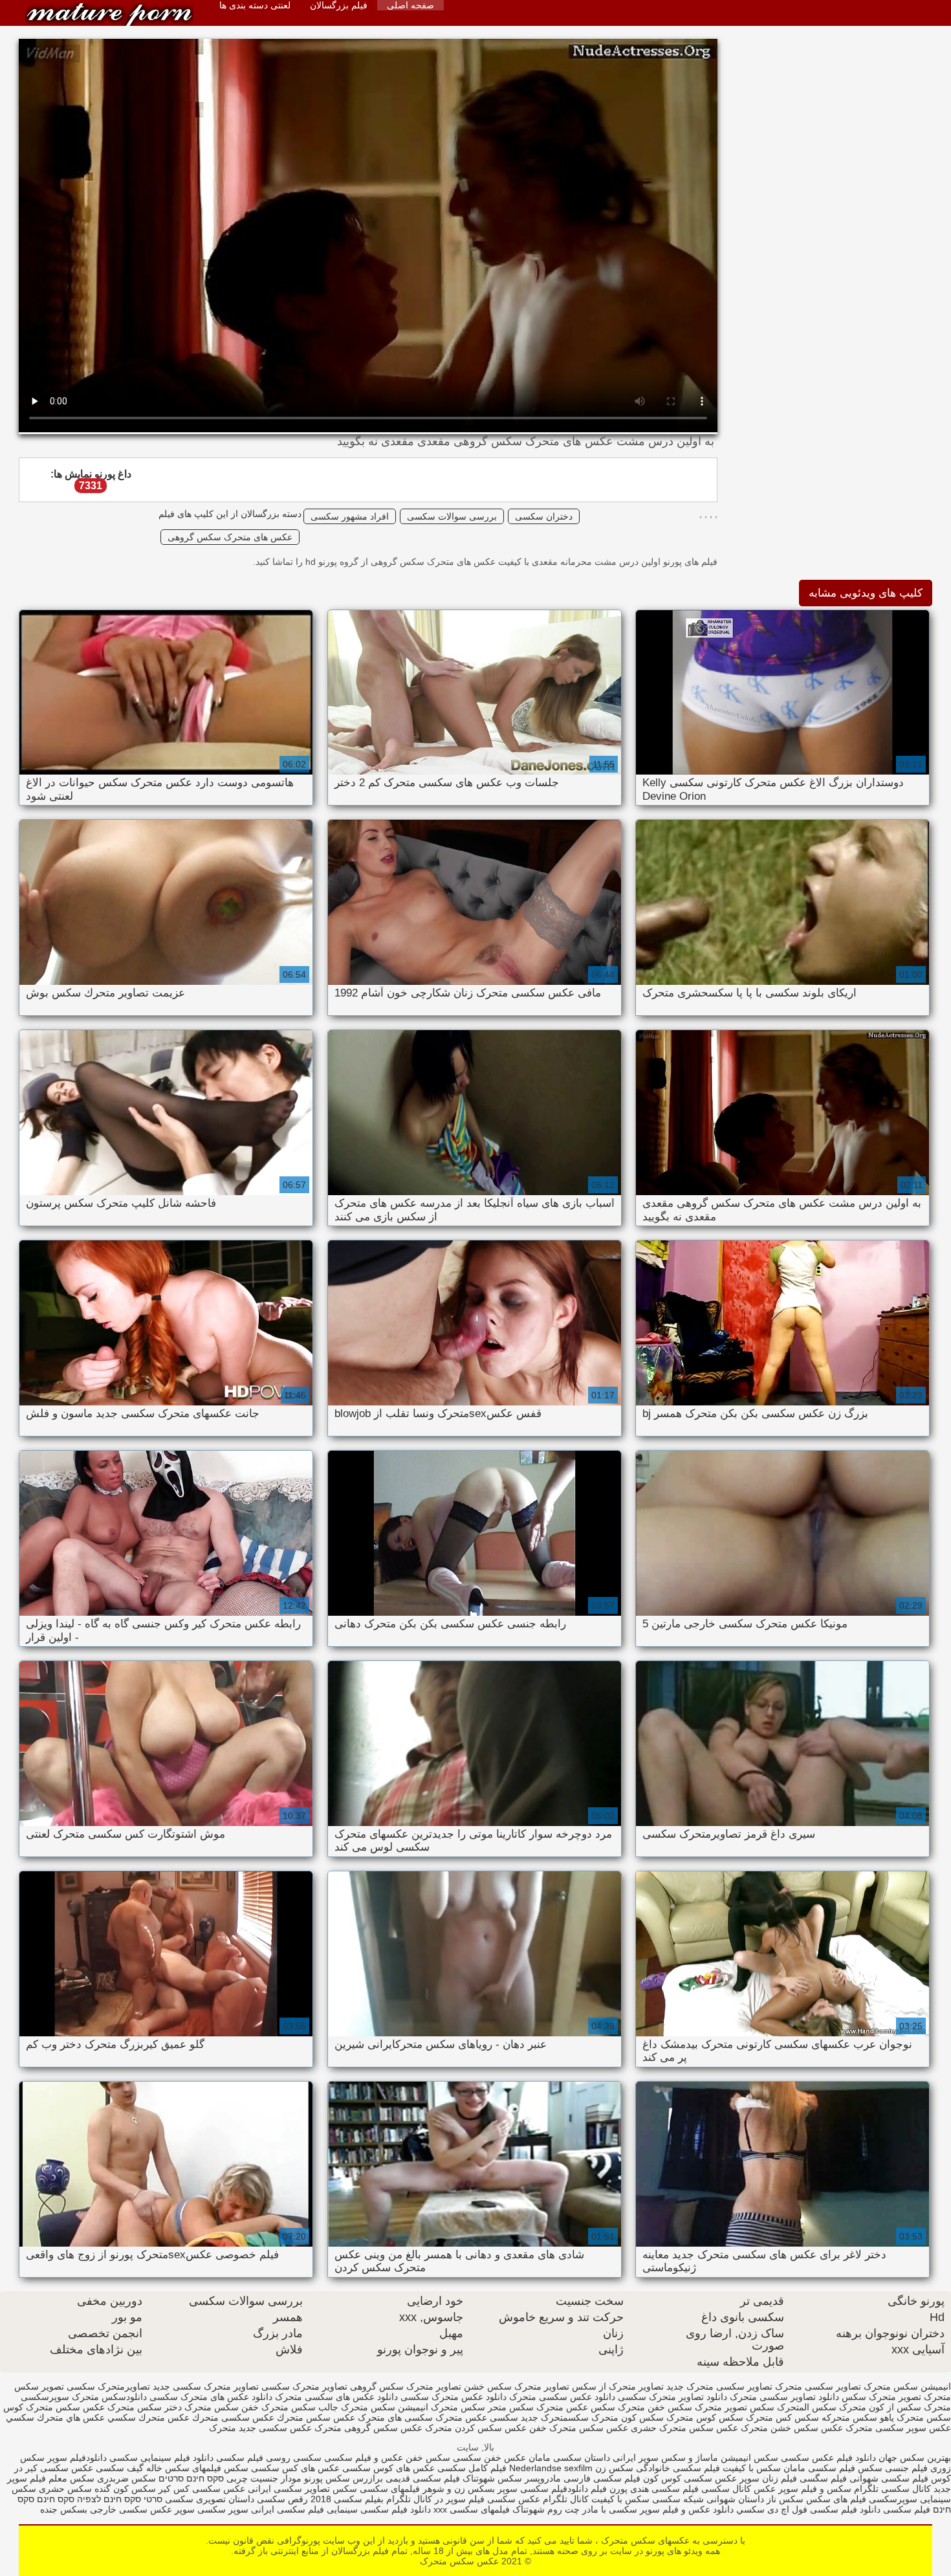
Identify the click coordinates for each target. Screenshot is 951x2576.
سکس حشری (65, 2489)
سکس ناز (785, 2499)
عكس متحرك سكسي (148, 2417)
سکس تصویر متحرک (735, 2407)
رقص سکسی (281, 2499)
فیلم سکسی (238, 2458)
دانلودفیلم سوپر (76, 2458)
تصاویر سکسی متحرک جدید (719, 2386)
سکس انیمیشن (749, 2458)
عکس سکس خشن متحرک (792, 2428)
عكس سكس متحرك (316, 2417)
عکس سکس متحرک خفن (579, 2428)
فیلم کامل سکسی (471, 2468)
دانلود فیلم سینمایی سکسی (160, 2458)
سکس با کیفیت (750, 2468)
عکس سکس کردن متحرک (476, 2428)
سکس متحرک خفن (279, 2407)
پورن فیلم (609, 2489)
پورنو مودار (302, 2478)
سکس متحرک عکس (122, 2407)
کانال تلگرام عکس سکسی (537, 2499)
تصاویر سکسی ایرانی (289, 2489)
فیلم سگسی (823, 2478)
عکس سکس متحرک (109, 15)
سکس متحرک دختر (202, 2407)
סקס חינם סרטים (191, 2478)
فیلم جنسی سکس (893, 2468)
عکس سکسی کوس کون (690, 2478)
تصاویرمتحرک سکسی (108, 2386)
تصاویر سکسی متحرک (818, 2386)
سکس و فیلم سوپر (815, 2489)
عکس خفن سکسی (489, 2458)
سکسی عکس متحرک (477, 2417)
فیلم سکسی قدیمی (423, 2478)
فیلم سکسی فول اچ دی (811, 2509)
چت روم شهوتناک (545, 2509)
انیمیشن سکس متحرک (907, 2386)
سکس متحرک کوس (42, 2407)
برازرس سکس (354, 2478)
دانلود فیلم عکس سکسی (828, 2458)
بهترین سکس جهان (915, 2458)
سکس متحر (511, 2407)
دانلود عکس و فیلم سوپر (687, 2509)
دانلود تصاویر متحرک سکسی (672, 2397)
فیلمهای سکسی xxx (470, 2509)
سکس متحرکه (849, 2417)
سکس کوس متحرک (705, 2417)
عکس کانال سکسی (738, 2489)
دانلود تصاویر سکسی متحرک (784, 2397)
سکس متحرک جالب (357, 2407)
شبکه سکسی (678, 2499)
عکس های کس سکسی (294, 2468)
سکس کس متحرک (782, 2417)
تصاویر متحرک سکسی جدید (206, 2386)
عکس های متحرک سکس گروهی (230, 537)
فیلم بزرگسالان (339, 5)
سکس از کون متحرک (880, 2407)
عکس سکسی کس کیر (201, 2489)
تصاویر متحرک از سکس (618, 2386)
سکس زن (614, 2468)
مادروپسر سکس (529, 2478)
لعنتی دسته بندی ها (255, 5)
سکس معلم (70, 2478)
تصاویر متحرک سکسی (304, 2386)
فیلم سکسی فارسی (602, 2478)
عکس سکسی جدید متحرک (260, 2428)
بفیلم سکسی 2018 (347, 2499)
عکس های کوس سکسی (388, 2468)
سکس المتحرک (807, 2407)
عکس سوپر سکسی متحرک (898, 2428)
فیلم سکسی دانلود (895, 2509)
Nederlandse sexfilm (551, 2468)
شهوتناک (479, 2478)
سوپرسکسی (892, 2499)
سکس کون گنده (125, 2489)
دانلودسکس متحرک (109, 2397)
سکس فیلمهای (220, 2468)
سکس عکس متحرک (576, 2407)
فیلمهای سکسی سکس (375, 2489)
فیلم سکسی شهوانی (889, 2478)
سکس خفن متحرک (655, 2407)
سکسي (750, 2509)
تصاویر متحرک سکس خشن (517, 2386)
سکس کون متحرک (628, 2417)
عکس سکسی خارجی (131, 2509)
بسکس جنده (64, 2509)
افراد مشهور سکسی (350, 516)
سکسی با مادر (608, 2509)
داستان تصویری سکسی (210, 2499)
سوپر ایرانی (636, 2458)
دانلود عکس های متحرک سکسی (211, 2397)
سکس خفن (428, 2458)
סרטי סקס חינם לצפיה (120, 2499)
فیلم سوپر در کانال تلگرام (434, 2499)
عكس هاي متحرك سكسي (55, 2417)
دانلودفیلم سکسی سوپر (543, 2489)
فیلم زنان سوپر (768, 2478)
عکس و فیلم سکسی (364, 2458)
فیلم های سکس (836, 2499)
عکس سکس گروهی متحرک (368, 2428)
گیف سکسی (118, 2468)
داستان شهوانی (735, 2499)
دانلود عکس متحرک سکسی (454, 2397)
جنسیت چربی (252, 2478)
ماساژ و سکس (690, 2458)
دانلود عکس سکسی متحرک (562, 2397)
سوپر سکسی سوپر (212, 2509)
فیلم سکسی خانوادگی (678, 2468)
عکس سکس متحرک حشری (684, 2428)
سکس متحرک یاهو (915, 2417)
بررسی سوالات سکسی (452, 516)
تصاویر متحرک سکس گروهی (406, 2386)
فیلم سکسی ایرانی (288, 2509)
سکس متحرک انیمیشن (442, 2407)
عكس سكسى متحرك (233, 2417)
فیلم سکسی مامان (819, 2468)
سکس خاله (168, 2468)
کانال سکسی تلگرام (892, 2489)
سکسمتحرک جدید (555, 2417)
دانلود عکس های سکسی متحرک (336, 2397)
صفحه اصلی (410, 5)
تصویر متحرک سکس (881, 2397)
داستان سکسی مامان (569, 2458)
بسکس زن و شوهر (459, 2489)
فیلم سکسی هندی (663, 2489)
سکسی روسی (294, 2458)
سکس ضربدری (126, 2478)
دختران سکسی (544, 516)
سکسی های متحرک (395, 2417)
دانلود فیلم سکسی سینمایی (379, 2509)
